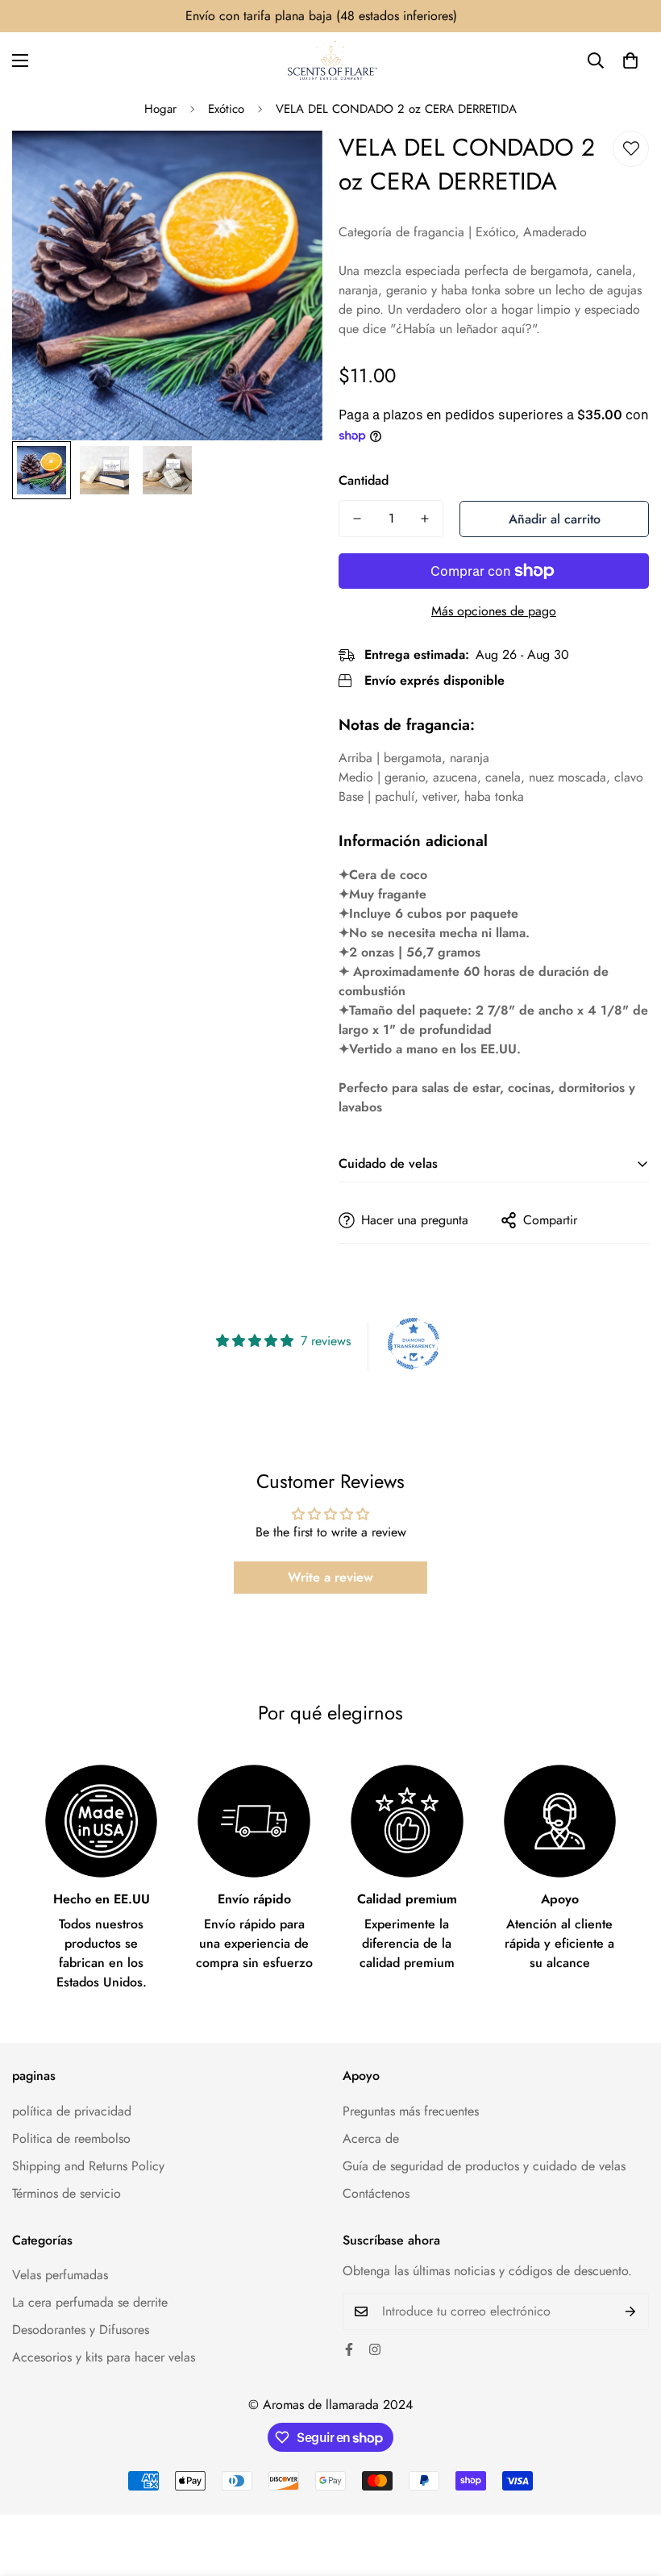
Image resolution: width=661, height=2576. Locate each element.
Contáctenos (376, 2193)
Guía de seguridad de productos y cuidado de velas (484, 2166)
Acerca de (371, 2138)
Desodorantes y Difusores (81, 2330)
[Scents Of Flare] (331, 60)
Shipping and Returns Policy (88, 2166)
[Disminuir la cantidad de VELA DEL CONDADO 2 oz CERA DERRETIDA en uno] (357, 519)
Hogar (160, 109)
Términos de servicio (67, 2193)
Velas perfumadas (60, 2275)
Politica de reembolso (71, 2138)
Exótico (226, 109)
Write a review (330, 1577)
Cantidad (364, 480)
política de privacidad (72, 2111)
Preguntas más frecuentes (411, 2111)
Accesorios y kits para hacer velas (104, 2357)
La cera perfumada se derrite (90, 2302)
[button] (630, 60)
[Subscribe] (631, 2311)
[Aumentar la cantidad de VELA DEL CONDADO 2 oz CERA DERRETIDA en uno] (425, 519)
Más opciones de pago (494, 611)
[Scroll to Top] (630, 2488)
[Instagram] (375, 2349)
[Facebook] (349, 2349)
